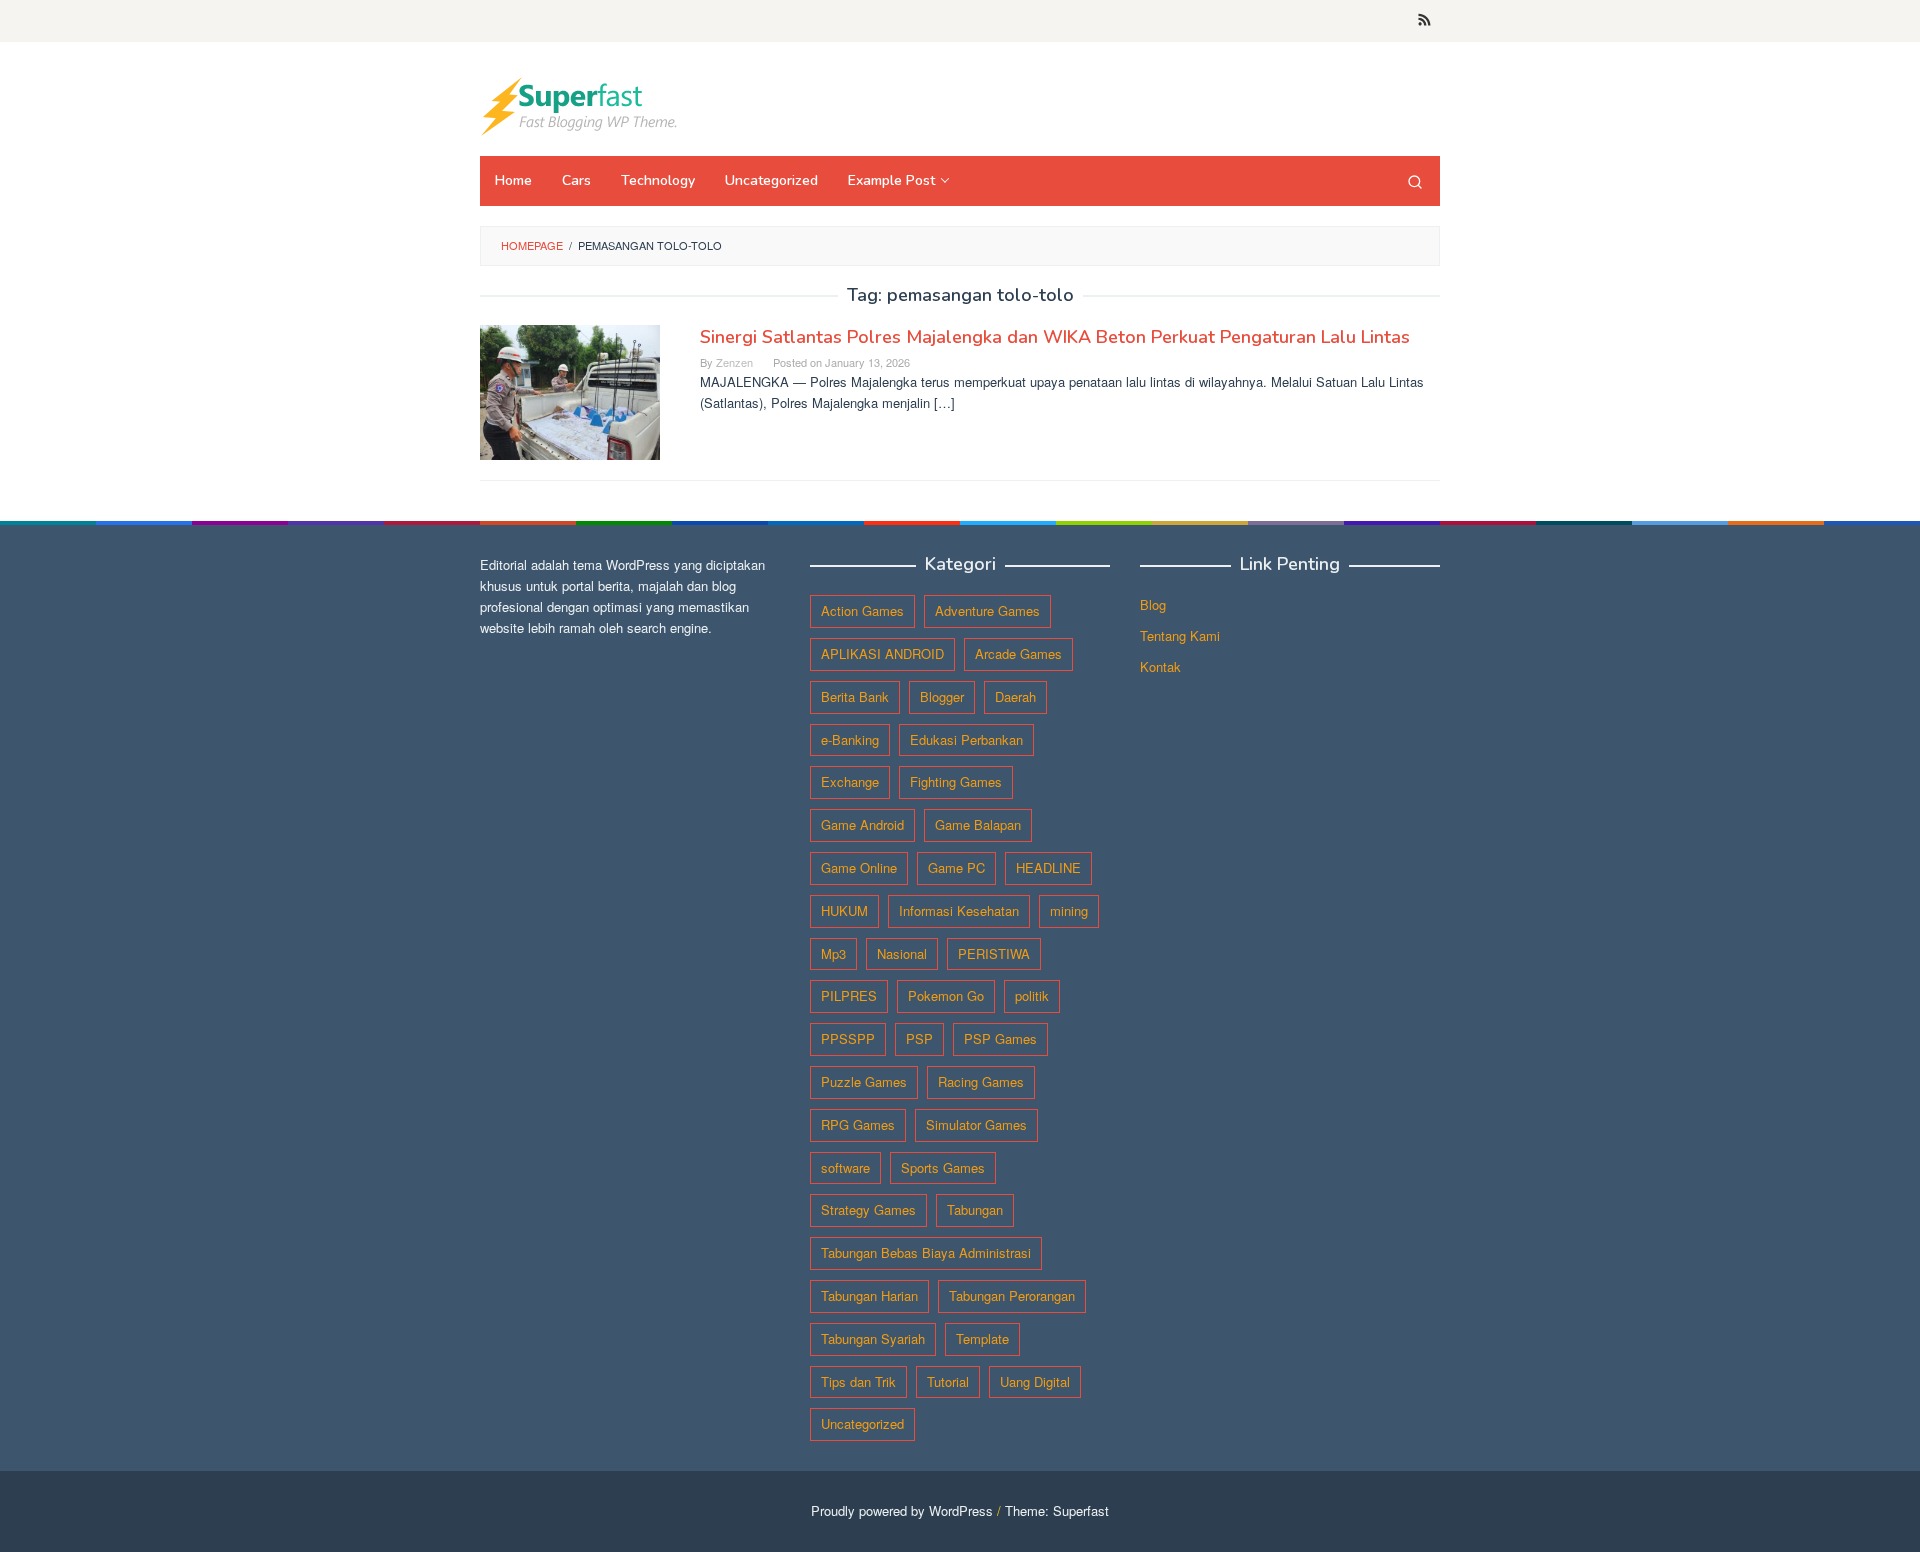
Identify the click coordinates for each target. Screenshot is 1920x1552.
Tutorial (948, 1381)
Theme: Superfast (1057, 1510)
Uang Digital (1035, 1381)
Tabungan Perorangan (1012, 1295)
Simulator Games (976, 1124)
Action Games (862, 610)
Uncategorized (862, 1423)
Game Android (862, 824)
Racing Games (981, 1081)
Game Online (859, 867)
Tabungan (975, 1209)
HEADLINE (1048, 867)
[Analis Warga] (580, 104)
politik (1032, 995)
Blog (1153, 604)
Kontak (1160, 666)
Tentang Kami (1180, 635)
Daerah (1015, 696)
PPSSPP (848, 1038)
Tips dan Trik (858, 1381)
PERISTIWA (994, 953)
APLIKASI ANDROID (882, 653)
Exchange (850, 781)
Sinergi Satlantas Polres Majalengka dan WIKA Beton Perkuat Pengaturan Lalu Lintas (1055, 337)
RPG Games (858, 1124)
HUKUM (844, 910)
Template (982, 1338)
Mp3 (833, 953)
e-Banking (850, 739)
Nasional (902, 953)
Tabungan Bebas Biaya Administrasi (926, 1252)
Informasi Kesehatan (959, 910)
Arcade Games (1018, 653)
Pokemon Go (946, 995)
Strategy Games (868, 1209)
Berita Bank (855, 696)
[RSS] (1424, 21)
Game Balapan (978, 824)
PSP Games (1000, 1038)
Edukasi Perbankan (966, 739)
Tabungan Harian (869, 1295)
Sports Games (943, 1167)
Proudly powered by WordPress (902, 1510)
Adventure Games (987, 610)
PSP (919, 1038)
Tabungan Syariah (873, 1338)
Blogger (942, 696)
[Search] (1415, 181)
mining (1069, 910)
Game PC (956, 867)
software (845, 1167)
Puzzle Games (864, 1081)
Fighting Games (956, 781)
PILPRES (849, 995)
